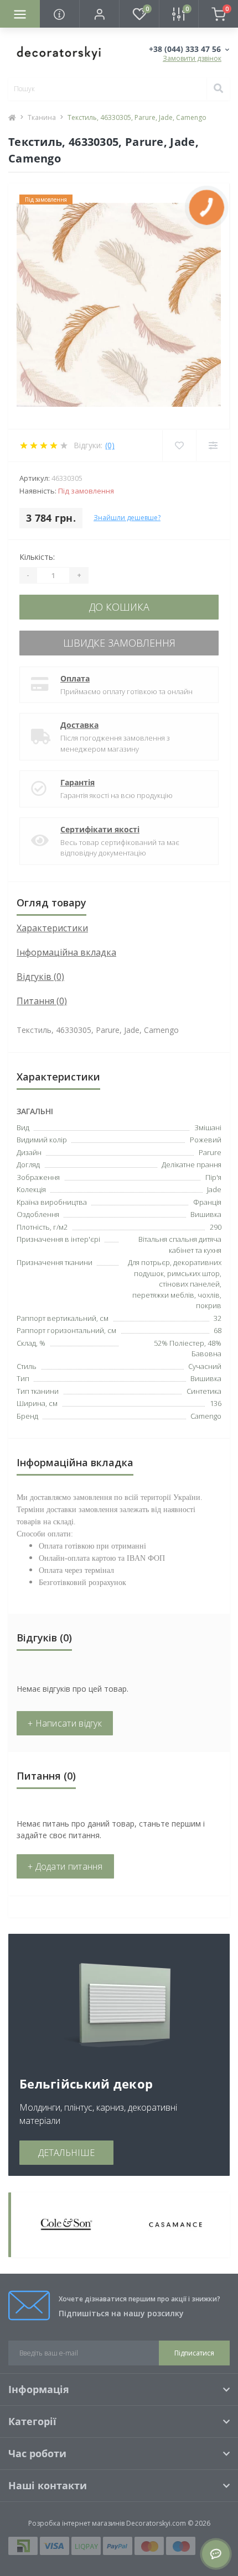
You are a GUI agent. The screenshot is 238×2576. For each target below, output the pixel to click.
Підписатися (194, 2353)
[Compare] (213, 445)
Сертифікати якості (100, 829)
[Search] (218, 89)
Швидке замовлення (119, 643)
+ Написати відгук (65, 1723)
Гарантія (77, 782)
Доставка (79, 725)
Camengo (206, 1416)
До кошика (119, 607)
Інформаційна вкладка (66, 952)
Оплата (75, 678)
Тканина (42, 117)
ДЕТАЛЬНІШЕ (66, 2153)
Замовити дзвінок (192, 58)
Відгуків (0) (40, 977)
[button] (99, 14)
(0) (110, 445)
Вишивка (206, 1214)
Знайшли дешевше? (127, 518)
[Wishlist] (179, 445)
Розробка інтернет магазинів (76, 2523)
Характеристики (52, 928)
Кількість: (37, 557)
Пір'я (213, 1177)
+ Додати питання (65, 1866)
